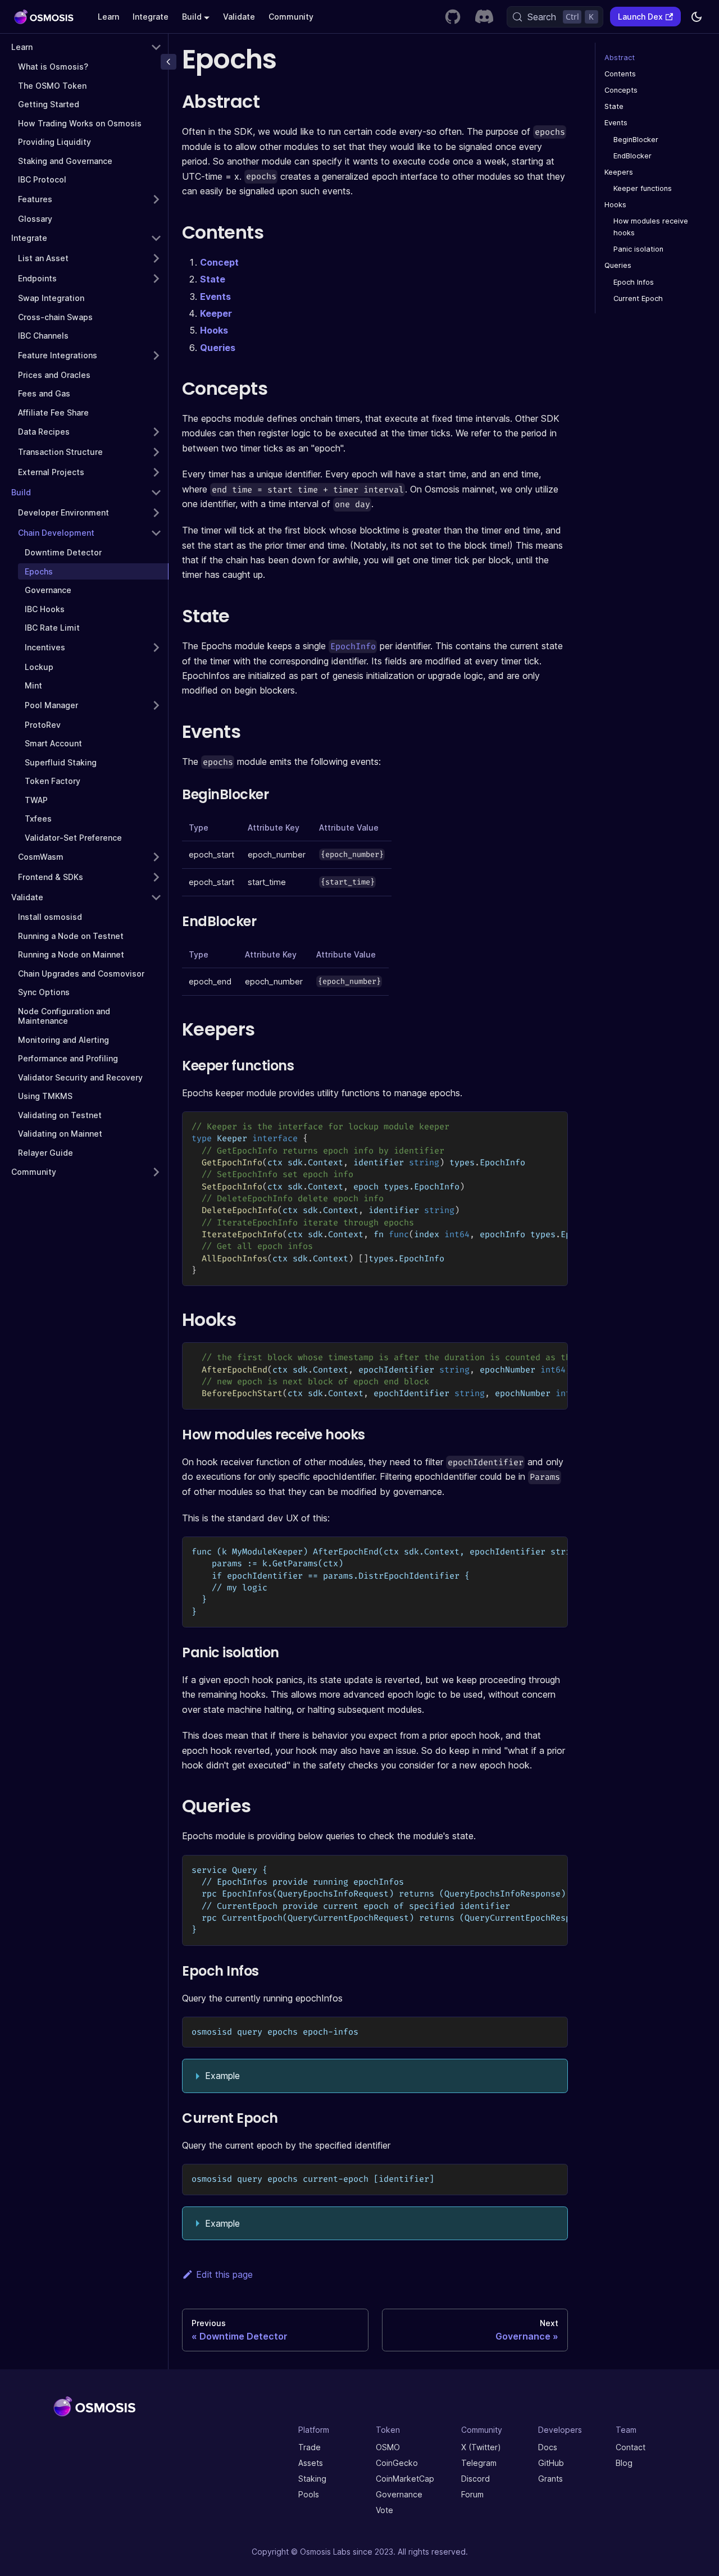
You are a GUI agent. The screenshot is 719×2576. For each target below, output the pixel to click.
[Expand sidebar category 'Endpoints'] (156, 279)
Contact (631, 2447)
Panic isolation (638, 249)
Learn (108, 17)
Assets (311, 2463)
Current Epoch (638, 298)
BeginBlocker (636, 140)
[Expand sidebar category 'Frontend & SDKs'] (156, 877)
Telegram (479, 2463)
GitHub (551, 2463)
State (213, 279)
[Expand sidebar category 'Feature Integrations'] (156, 355)
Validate (239, 17)
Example (222, 2076)
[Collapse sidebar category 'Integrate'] (156, 238)
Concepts (621, 90)
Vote (384, 2510)
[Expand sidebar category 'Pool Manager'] (156, 705)
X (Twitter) (481, 2447)
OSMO (388, 2447)
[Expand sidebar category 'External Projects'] (156, 472)
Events (215, 297)
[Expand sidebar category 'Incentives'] (156, 648)
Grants (550, 2479)
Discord (475, 2479)
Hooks (214, 330)
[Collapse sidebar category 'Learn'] (156, 47)
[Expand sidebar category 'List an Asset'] (156, 258)
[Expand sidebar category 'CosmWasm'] (156, 857)
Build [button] (192, 17)
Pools (309, 2494)
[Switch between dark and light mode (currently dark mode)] (697, 17)
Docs (548, 2447)
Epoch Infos (634, 282)
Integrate (151, 17)
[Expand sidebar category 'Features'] (156, 199)
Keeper (216, 313)
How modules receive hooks (651, 227)
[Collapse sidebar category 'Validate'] (156, 897)
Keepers (619, 172)
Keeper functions (643, 188)
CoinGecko (397, 2463)
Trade (310, 2447)
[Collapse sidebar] (169, 62)
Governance (399, 2494)
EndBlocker (632, 156)
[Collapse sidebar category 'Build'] (156, 493)
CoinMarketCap (405, 2479)
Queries (218, 348)
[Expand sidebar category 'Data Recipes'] (156, 432)
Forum (472, 2494)
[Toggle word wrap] (534, 1125)
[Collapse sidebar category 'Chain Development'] (156, 533)
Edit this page (224, 2274)
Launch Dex (640, 17)
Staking (312, 2479)
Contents (620, 74)
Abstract (620, 58)
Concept (219, 262)
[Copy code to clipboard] (554, 1125)
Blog (624, 2463)
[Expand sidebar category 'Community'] (156, 1172)
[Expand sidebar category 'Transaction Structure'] (156, 452)
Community (291, 17)
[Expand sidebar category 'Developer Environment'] (156, 513)
